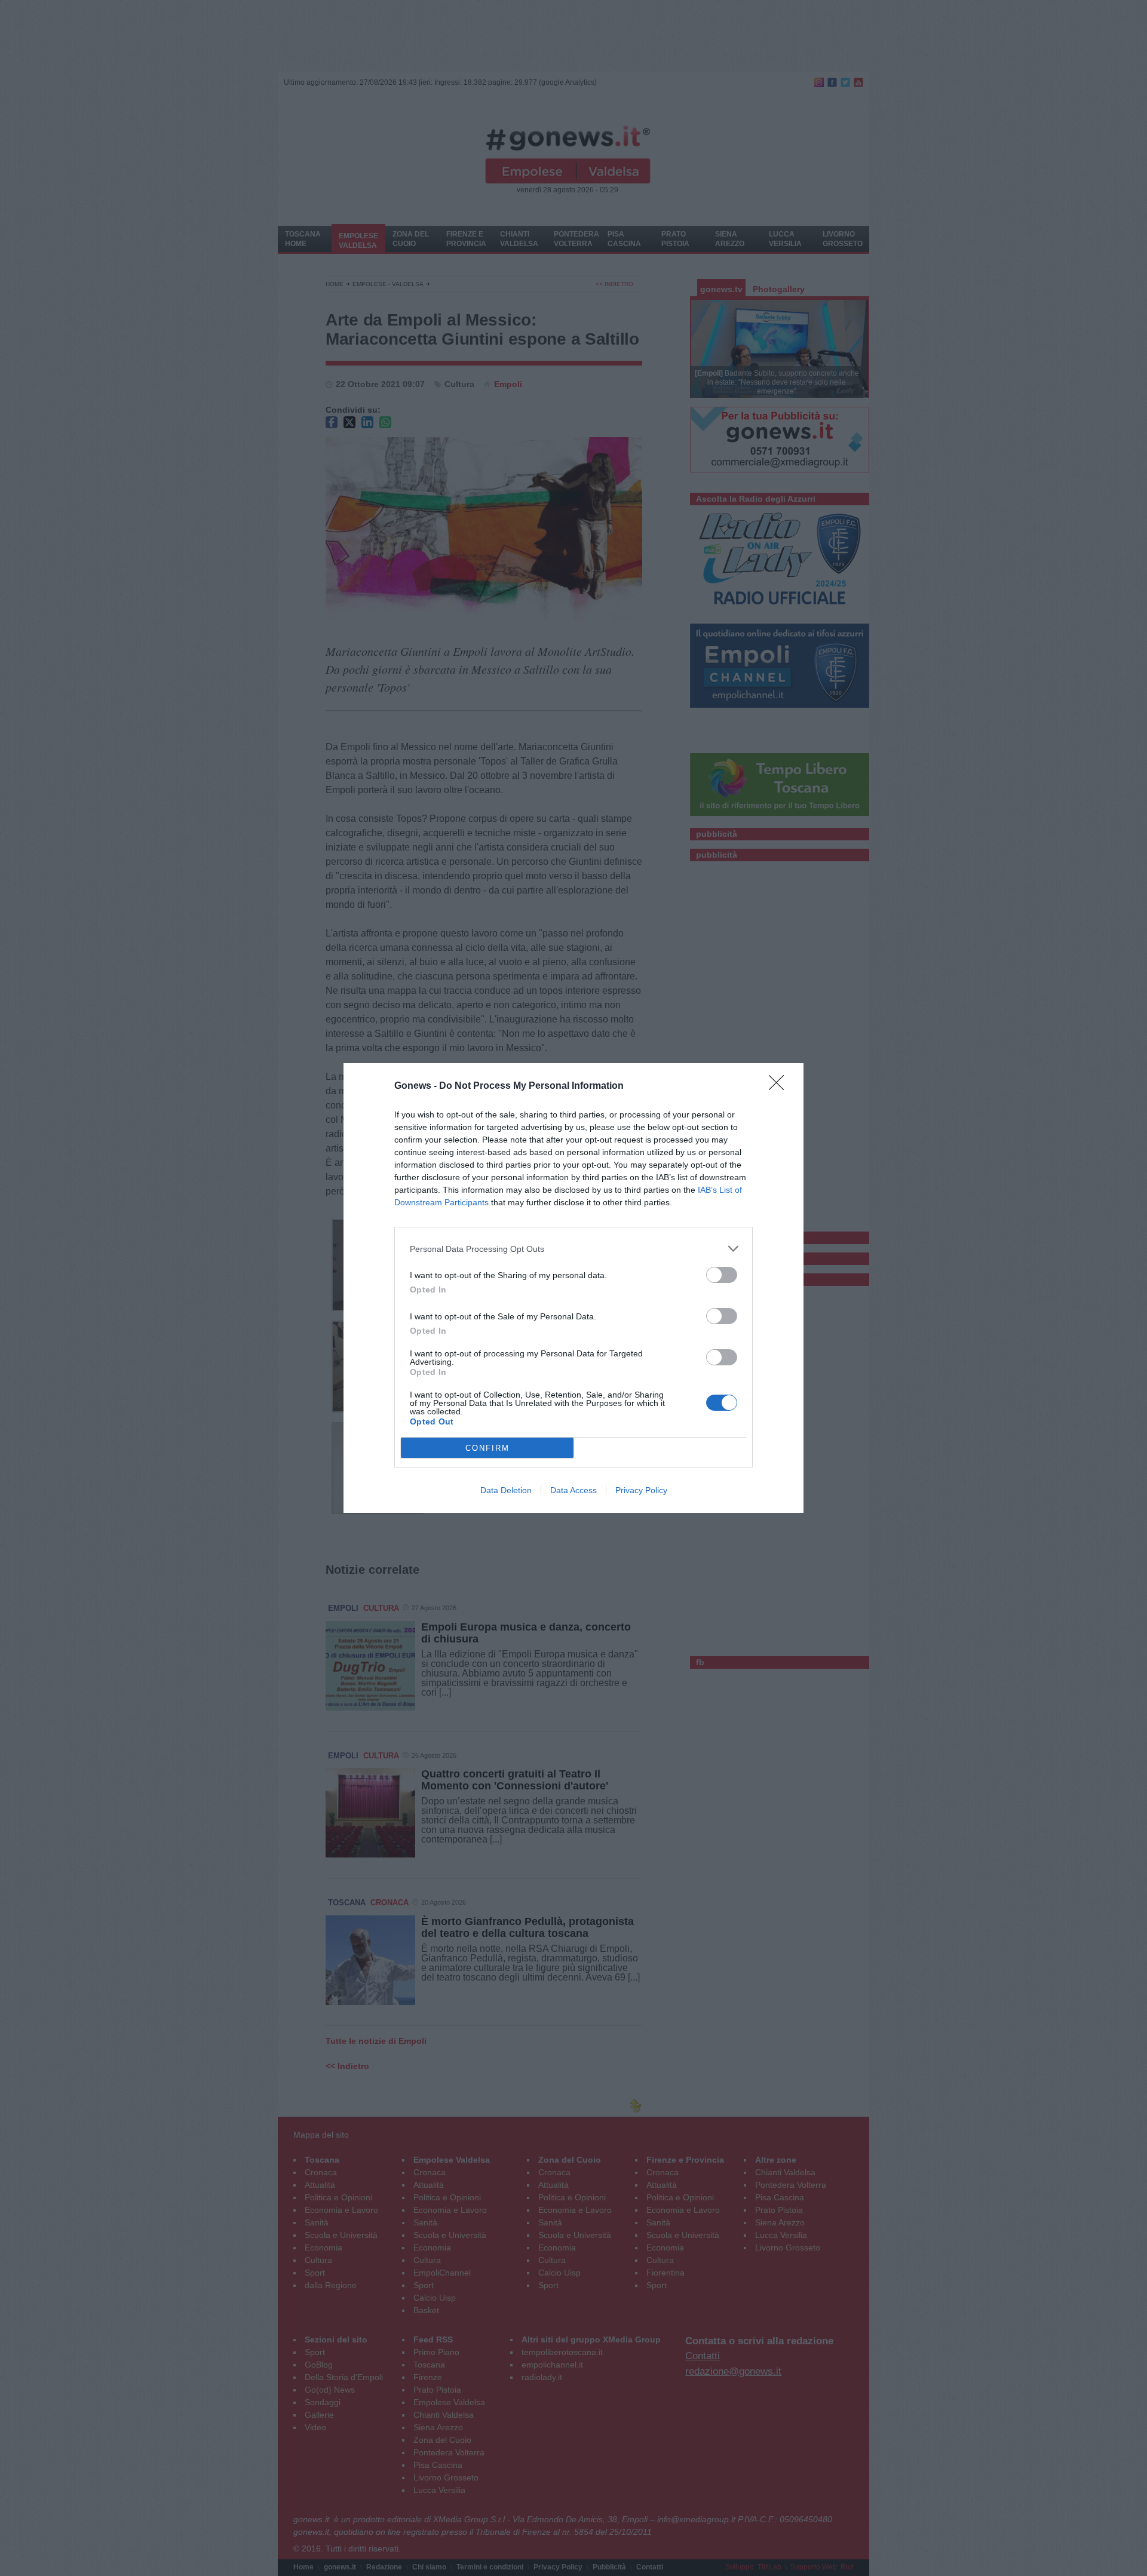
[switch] (722, 1275)
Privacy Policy (641, 1490)
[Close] (780, 1086)
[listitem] (573, 1249)
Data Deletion (506, 1490)
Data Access (573, 1490)
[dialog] (573, 1288)
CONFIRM (487, 1448)
